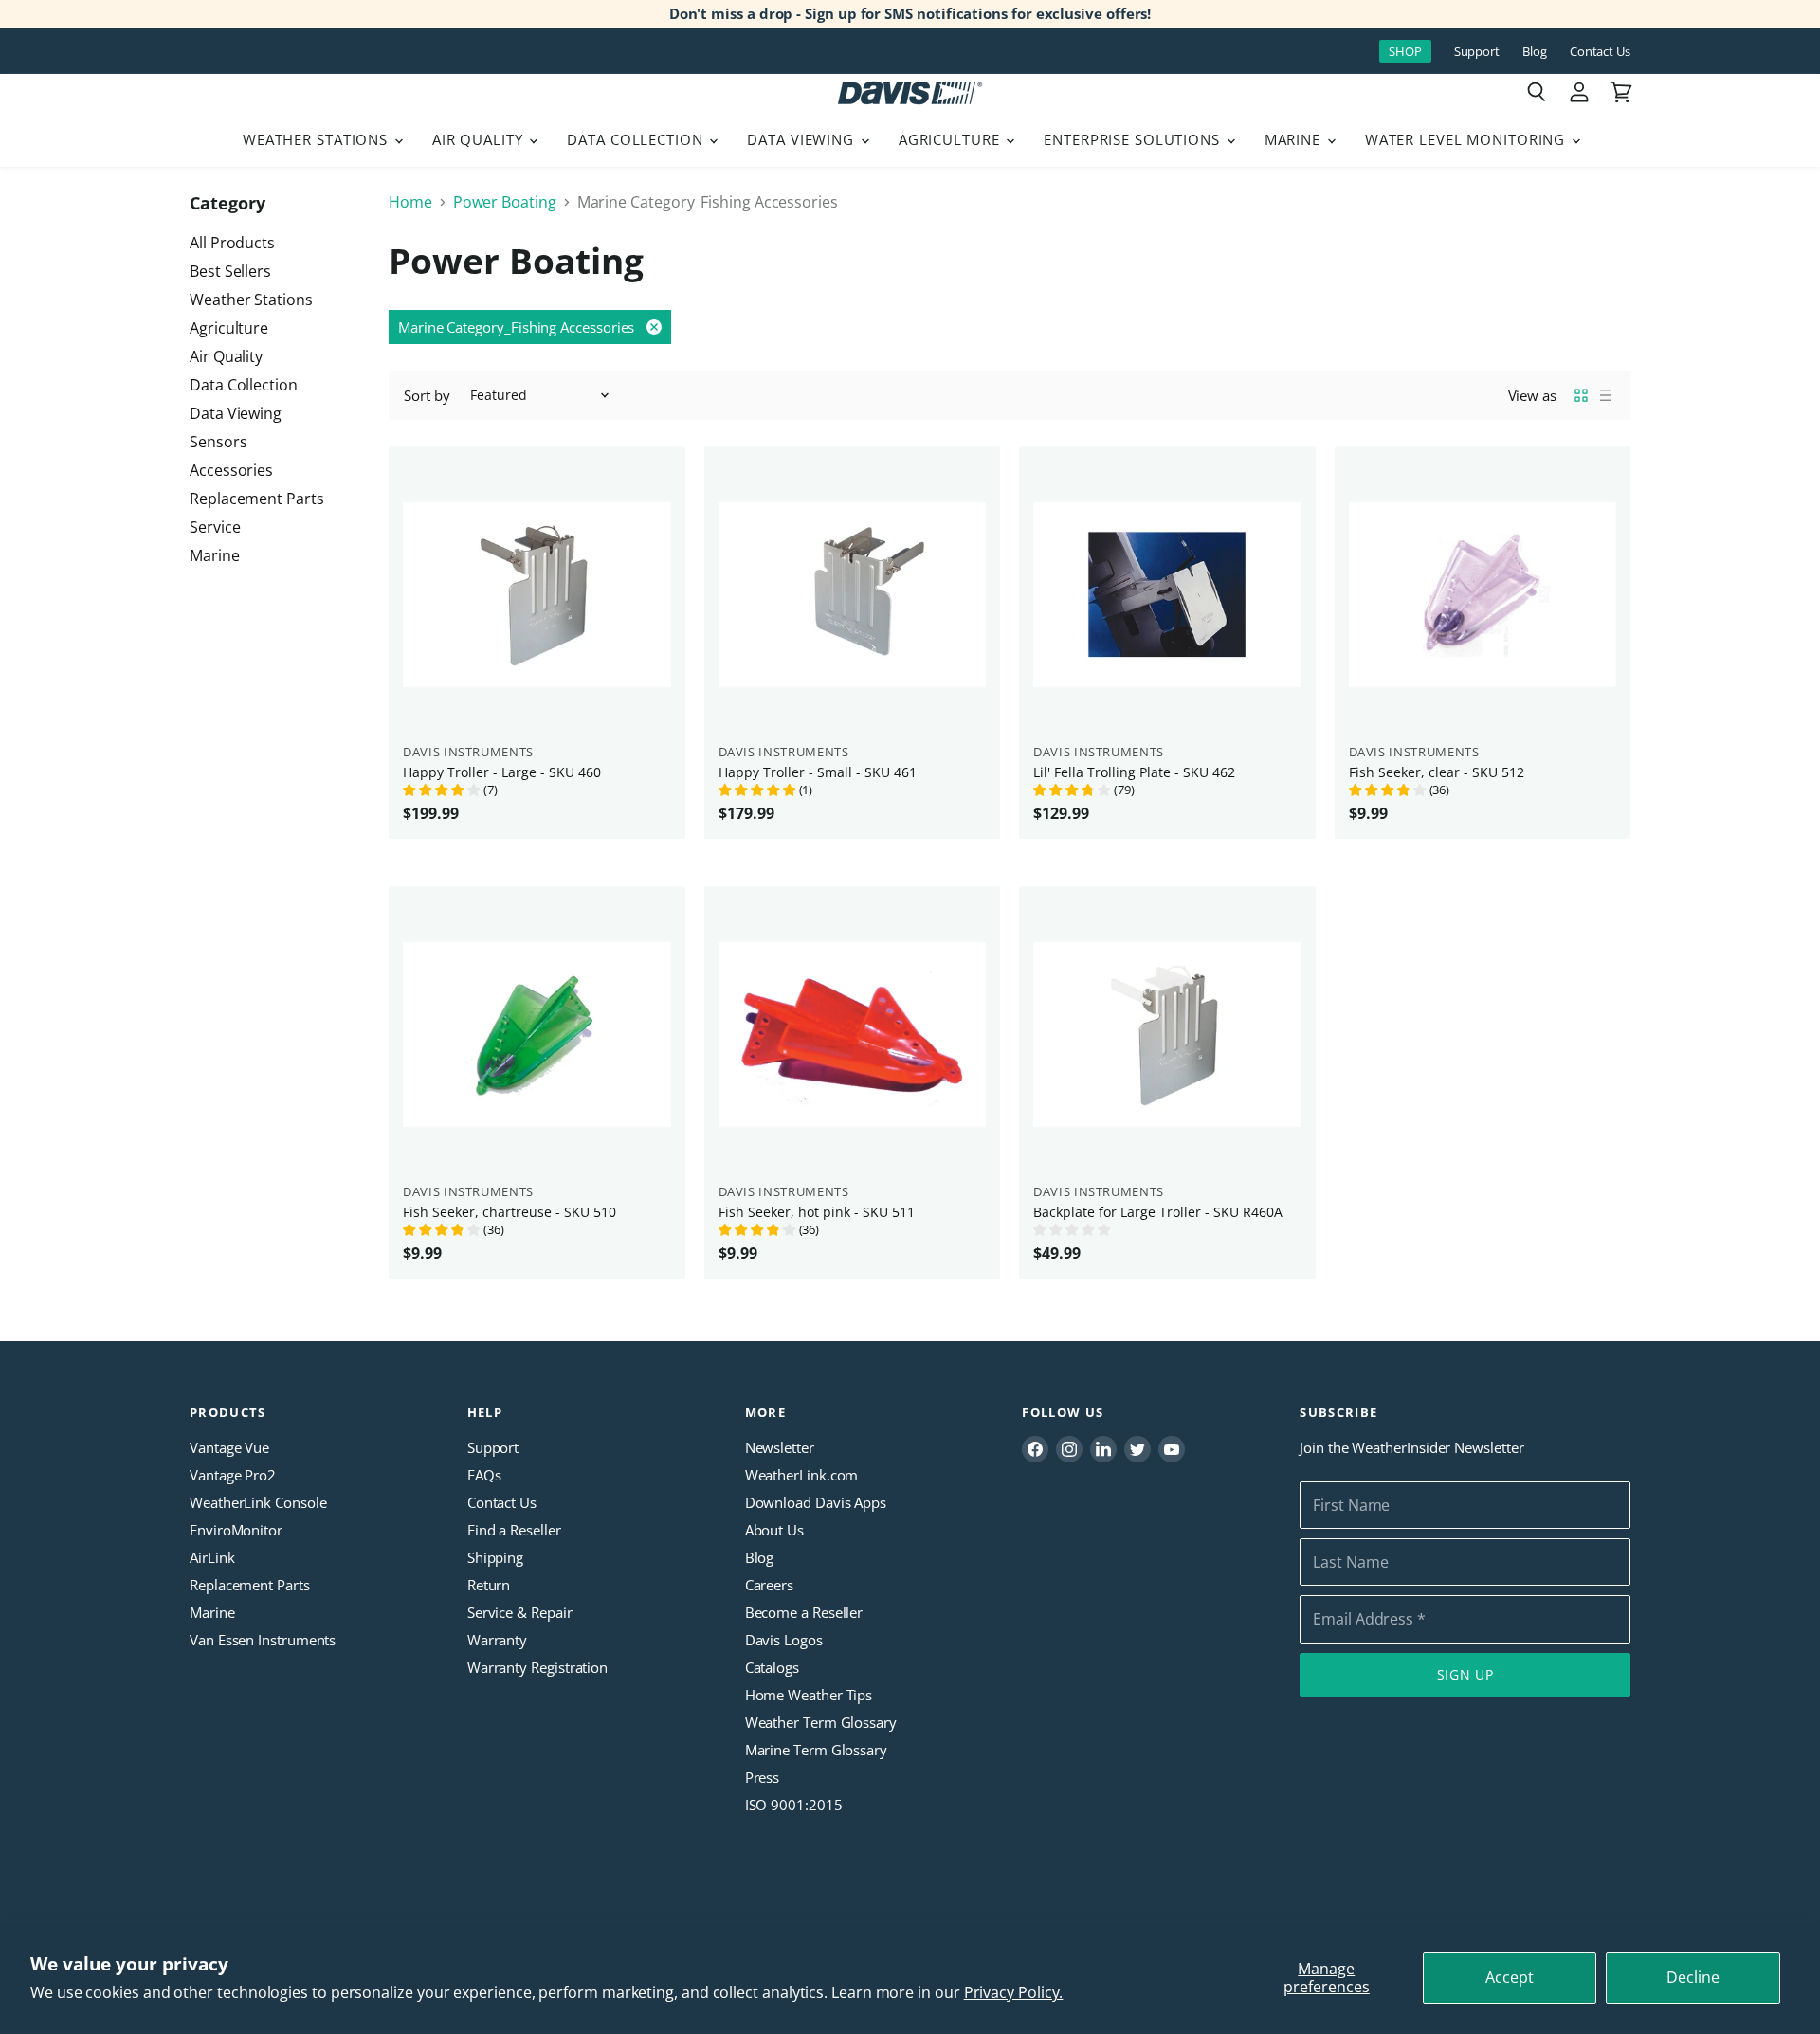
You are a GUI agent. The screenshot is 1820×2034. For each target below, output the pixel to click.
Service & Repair (520, 1612)
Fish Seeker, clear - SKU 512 (1437, 772)
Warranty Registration (537, 1667)
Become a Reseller (804, 1612)
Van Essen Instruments (263, 1640)
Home (410, 202)
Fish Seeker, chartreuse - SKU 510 (510, 1212)
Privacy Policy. (1014, 1992)
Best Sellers (230, 271)
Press (763, 1777)
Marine (1295, 139)
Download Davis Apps (816, 1502)
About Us (774, 1530)
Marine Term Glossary (816, 1750)
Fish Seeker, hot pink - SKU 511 (817, 1212)
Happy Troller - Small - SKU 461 (818, 772)
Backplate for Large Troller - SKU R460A (1158, 1212)
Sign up (1465, 1674)
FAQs (484, 1475)
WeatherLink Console (258, 1502)
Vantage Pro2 (233, 1475)
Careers (769, 1585)
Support (1477, 52)
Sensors (218, 442)
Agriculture (952, 139)
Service (215, 527)
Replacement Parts (257, 499)
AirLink (212, 1557)
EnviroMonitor (236, 1530)
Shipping (495, 1557)
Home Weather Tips (809, 1695)
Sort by (427, 396)
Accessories (231, 470)
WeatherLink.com (802, 1475)
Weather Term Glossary (821, 1722)
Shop (1405, 51)
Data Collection (637, 139)
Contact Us (1600, 52)
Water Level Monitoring (1467, 139)
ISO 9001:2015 (794, 1805)
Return (489, 1585)
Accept (1510, 1977)
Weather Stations (318, 139)
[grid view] (1581, 395)
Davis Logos (784, 1640)
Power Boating (505, 202)
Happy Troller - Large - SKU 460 (502, 772)
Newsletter (780, 1447)
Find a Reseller (514, 1530)
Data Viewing (802, 139)
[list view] (1606, 395)
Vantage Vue (229, 1447)
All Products (232, 243)
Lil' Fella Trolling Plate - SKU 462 (1134, 772)
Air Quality (480, 139)
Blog (1535, 52)
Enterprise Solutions (1134, 139)
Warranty (497, 1640)
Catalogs (772, 1667)
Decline (1693, 1977)
